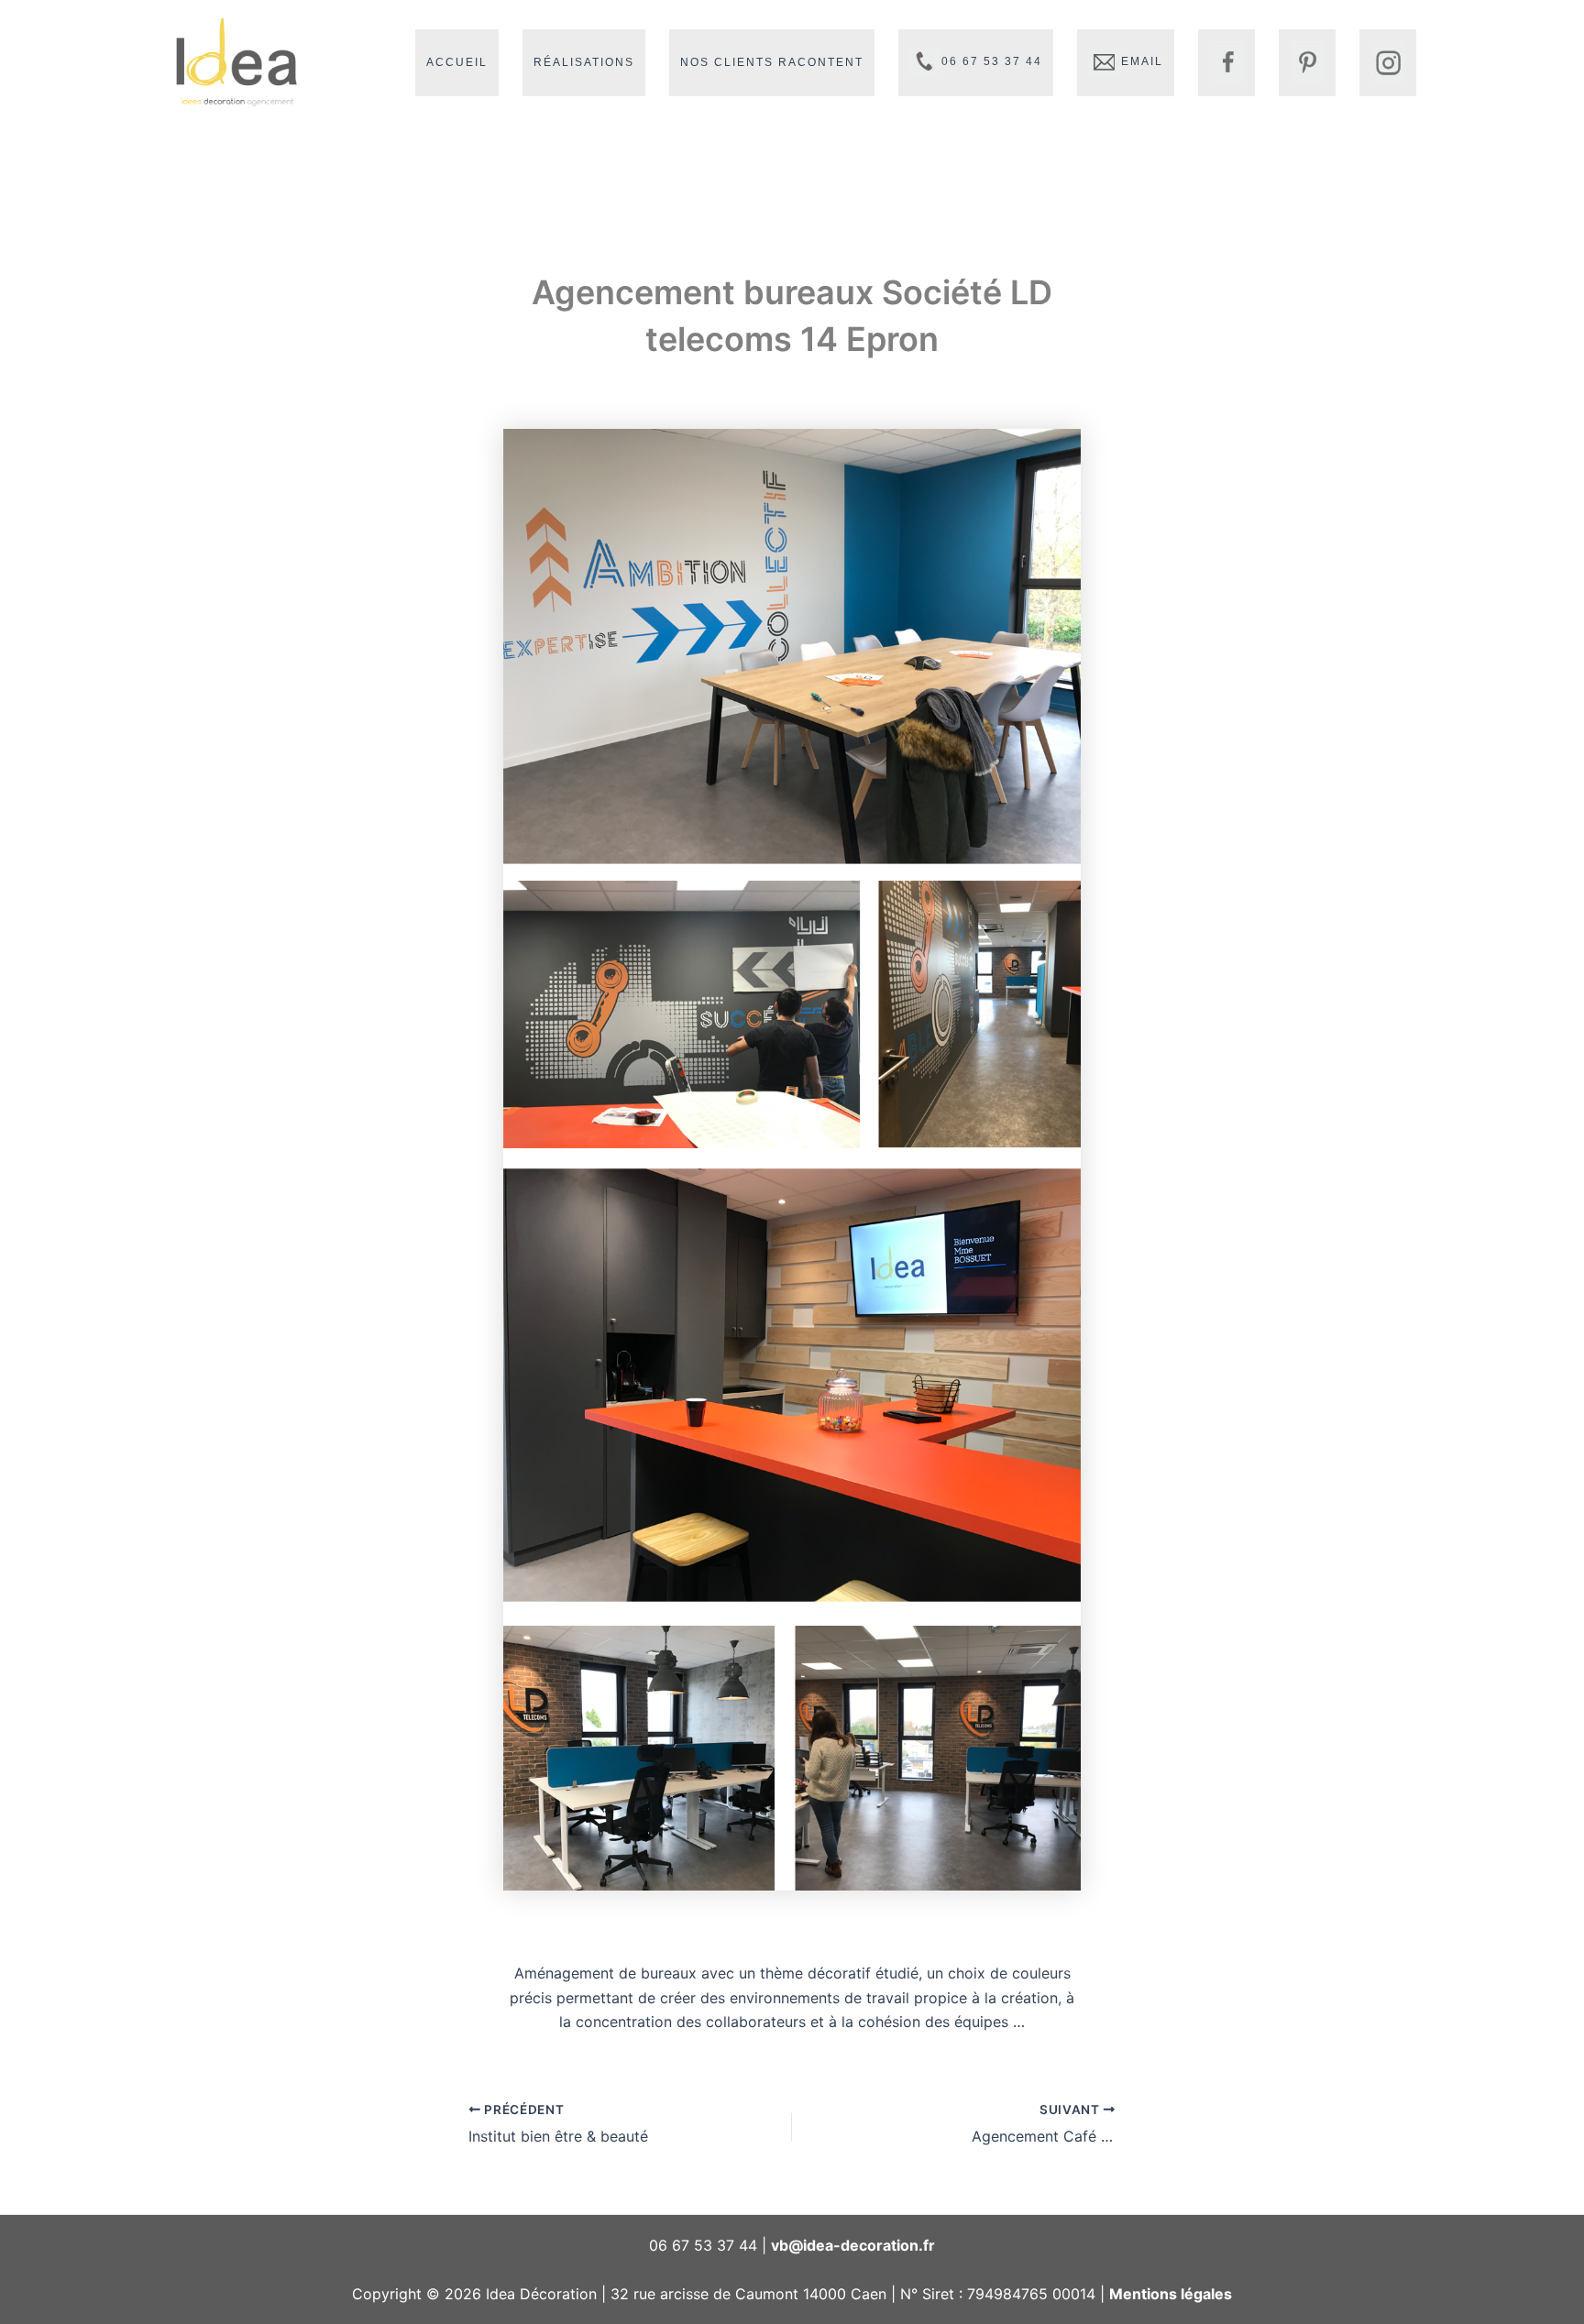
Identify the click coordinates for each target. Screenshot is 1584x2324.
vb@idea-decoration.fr (853, 2245)
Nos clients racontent (772, 62)
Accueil (457, 62)
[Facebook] (1226, 63)
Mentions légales (1171, 2294)
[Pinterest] (1307, 63)
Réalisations (584, 62)
